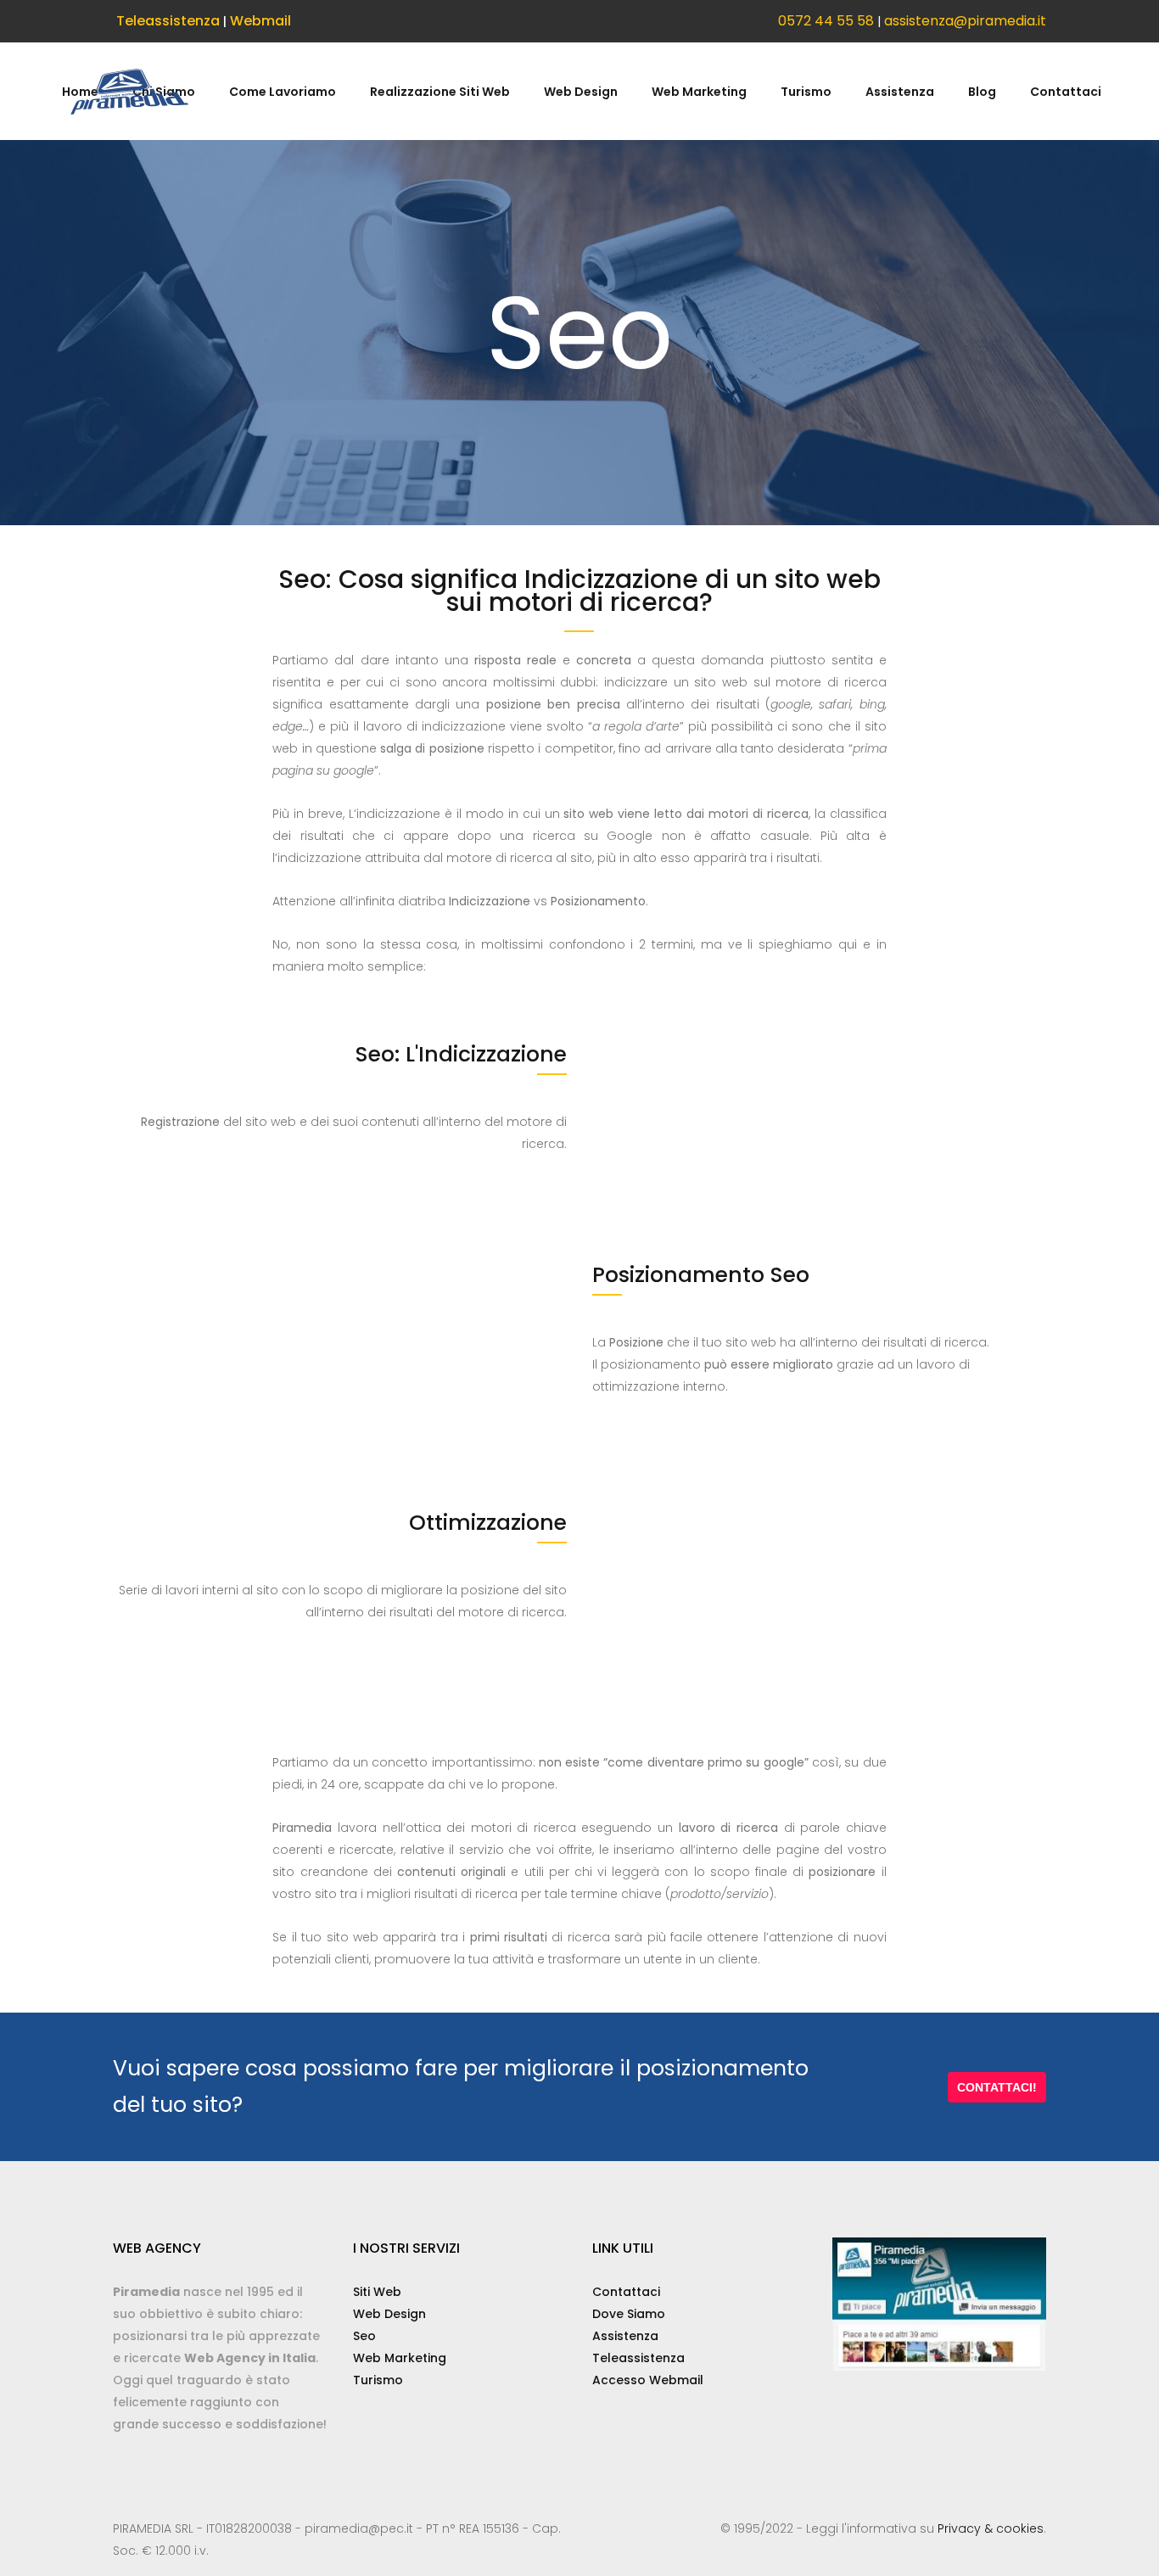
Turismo (378, 2380)
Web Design (389, 2314)
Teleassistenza (168, 21)
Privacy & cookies (991, 2528)
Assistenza (625, 2336)
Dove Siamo (629, 2314)
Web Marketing (400, 2358)
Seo (364, 2336)
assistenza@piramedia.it (965, 21)
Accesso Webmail (648, 2380)
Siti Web (377, 2292)
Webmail (260, 21)
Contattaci (626, 2292)
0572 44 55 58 (826, 21)
